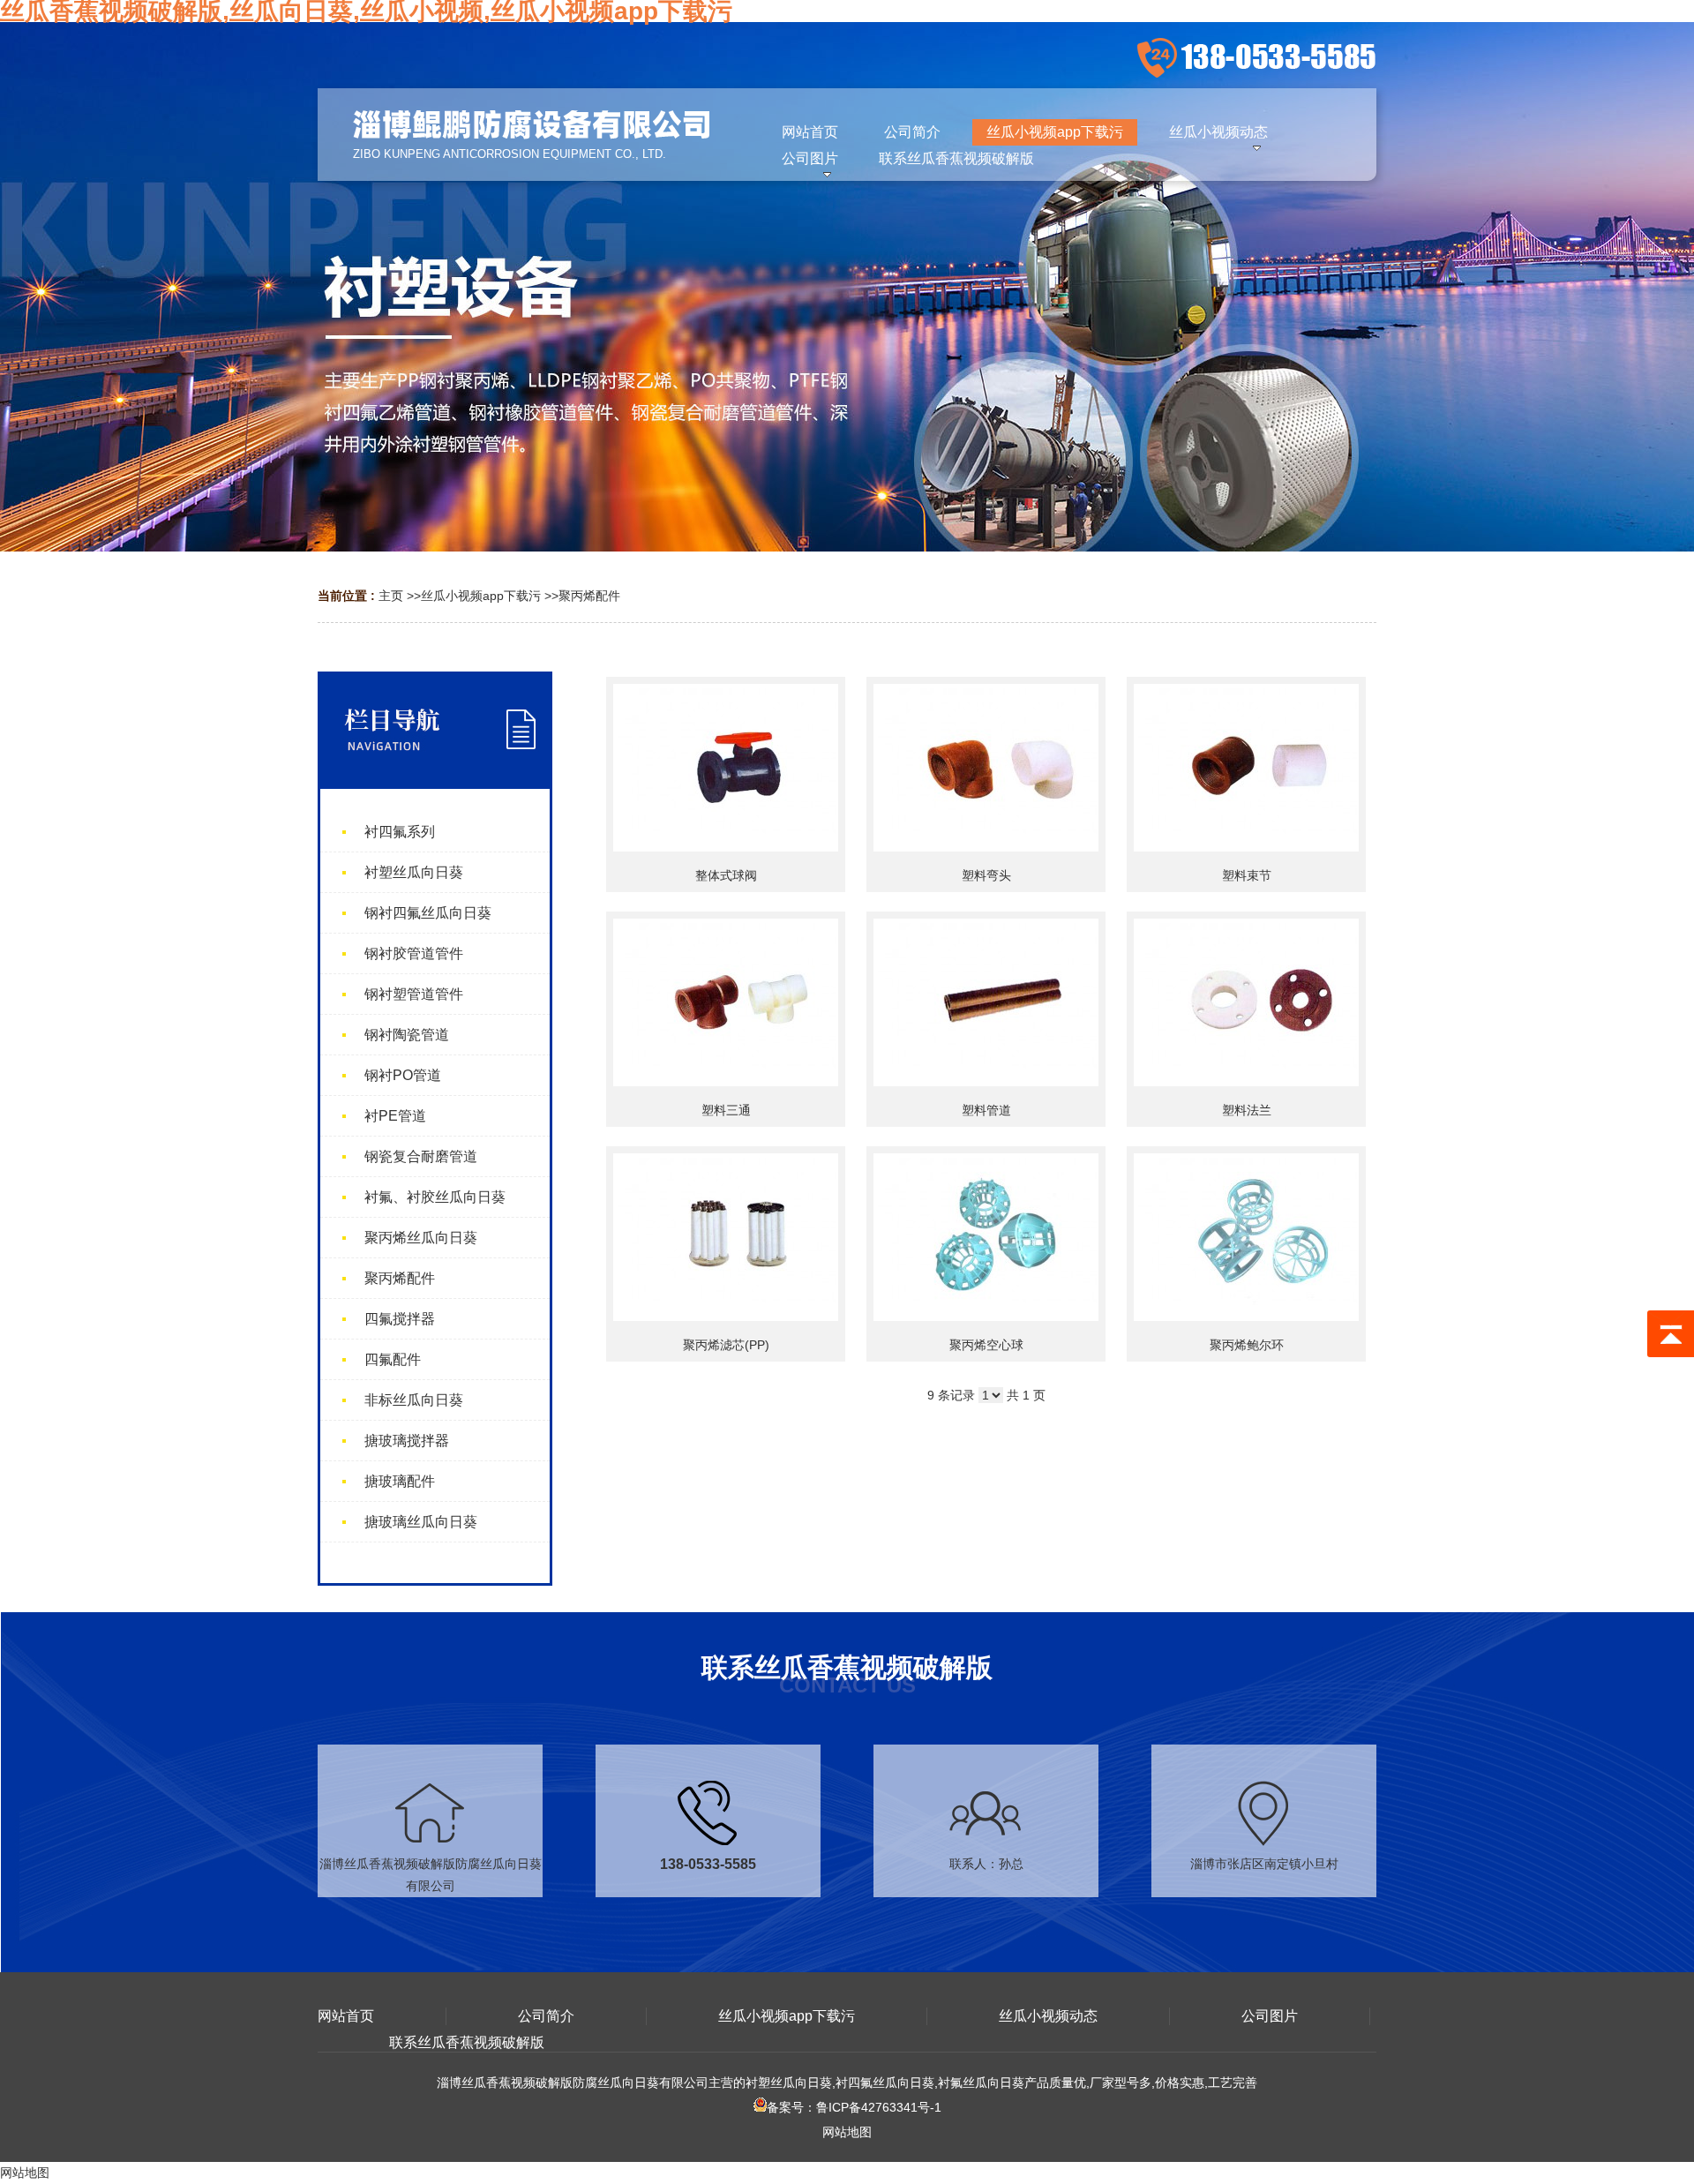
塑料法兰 (1247, 1110)
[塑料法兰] (1246, 1002)
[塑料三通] (726, 1002)
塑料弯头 (986, 875)
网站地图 (847, 2132)
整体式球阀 (726, 875)
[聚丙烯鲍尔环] (1246, 1237)
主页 (391, 596)
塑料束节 (1247, 875)
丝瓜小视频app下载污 (481, 596)
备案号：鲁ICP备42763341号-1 (854, 2107)
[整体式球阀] (726, 768)
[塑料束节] (1246, 768)
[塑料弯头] (986, 768)
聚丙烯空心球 (986, 1345)
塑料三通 (726, 1110)
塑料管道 (986, 1110)
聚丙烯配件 (589, 596)
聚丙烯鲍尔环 (1247, 1345)
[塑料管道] (986, 1002)
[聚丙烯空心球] (986, 1237)
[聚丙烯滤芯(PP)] (726, 1237)
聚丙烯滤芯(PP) (726, 1345)
